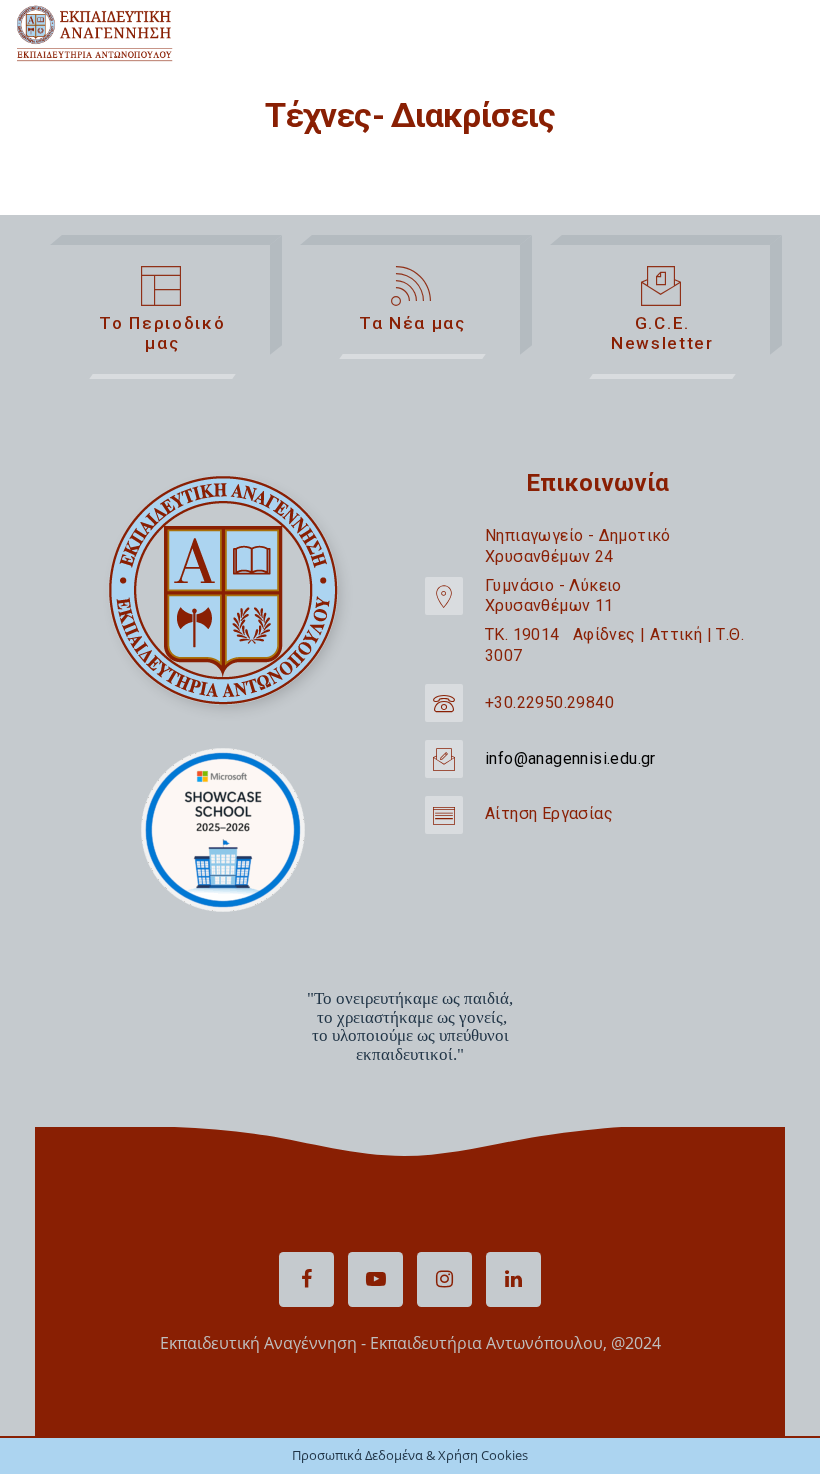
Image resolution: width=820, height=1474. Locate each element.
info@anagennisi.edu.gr (570, 758)
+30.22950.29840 (549, 702)
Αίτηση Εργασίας (549, 813)
